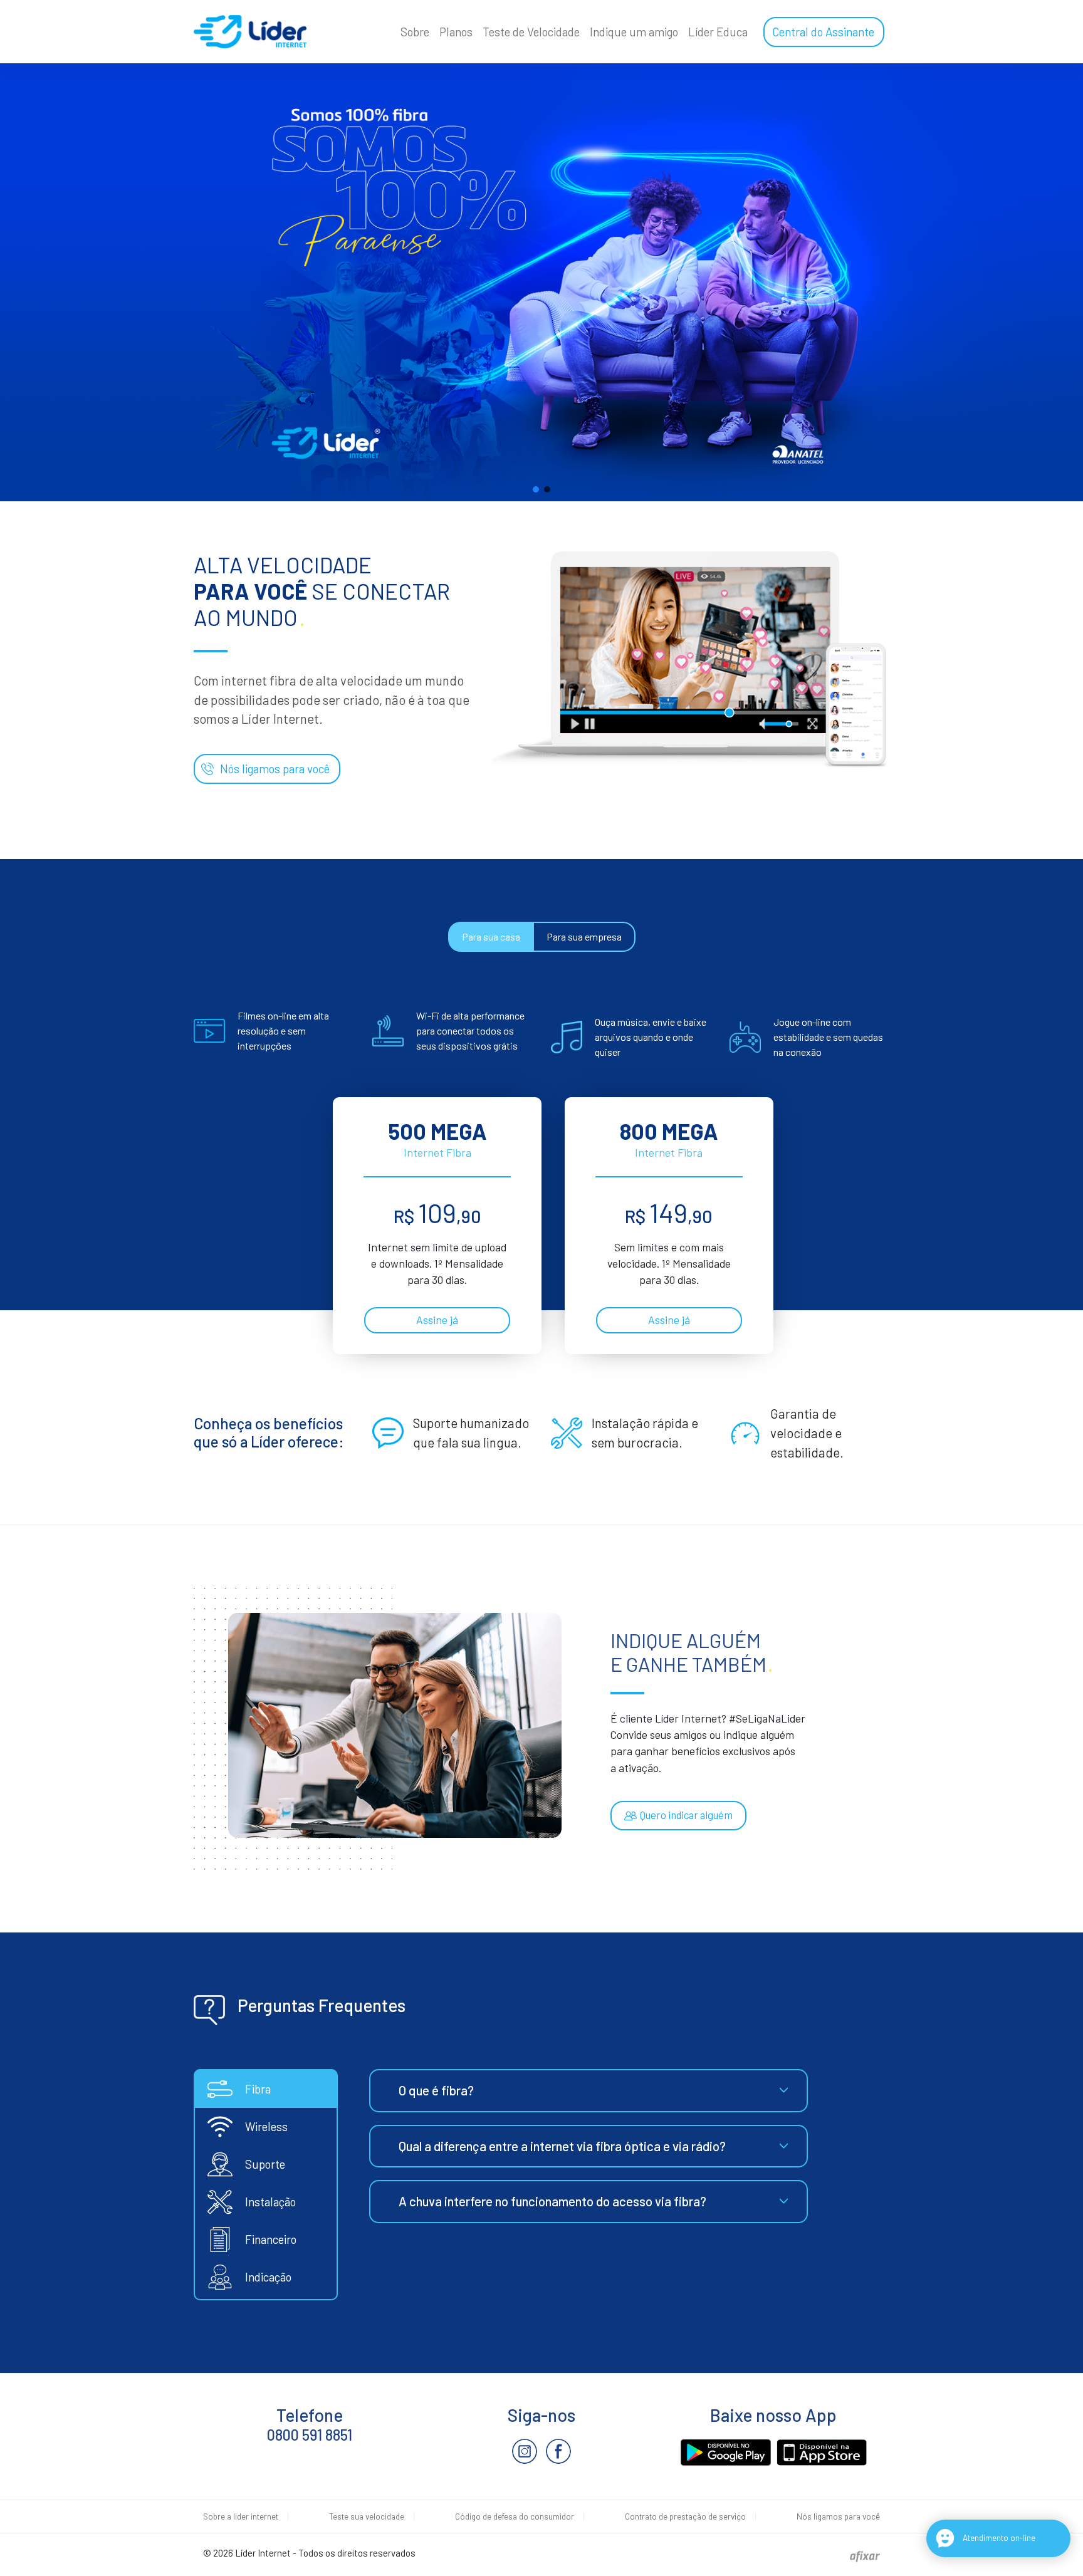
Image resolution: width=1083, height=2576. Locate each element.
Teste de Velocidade (531, 32)
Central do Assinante (823, 32)
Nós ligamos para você (275, 769)
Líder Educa (718, 32)
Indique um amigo (634, 32)
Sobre (415, 32)
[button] (536, 489)
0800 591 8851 (310, 2435)
